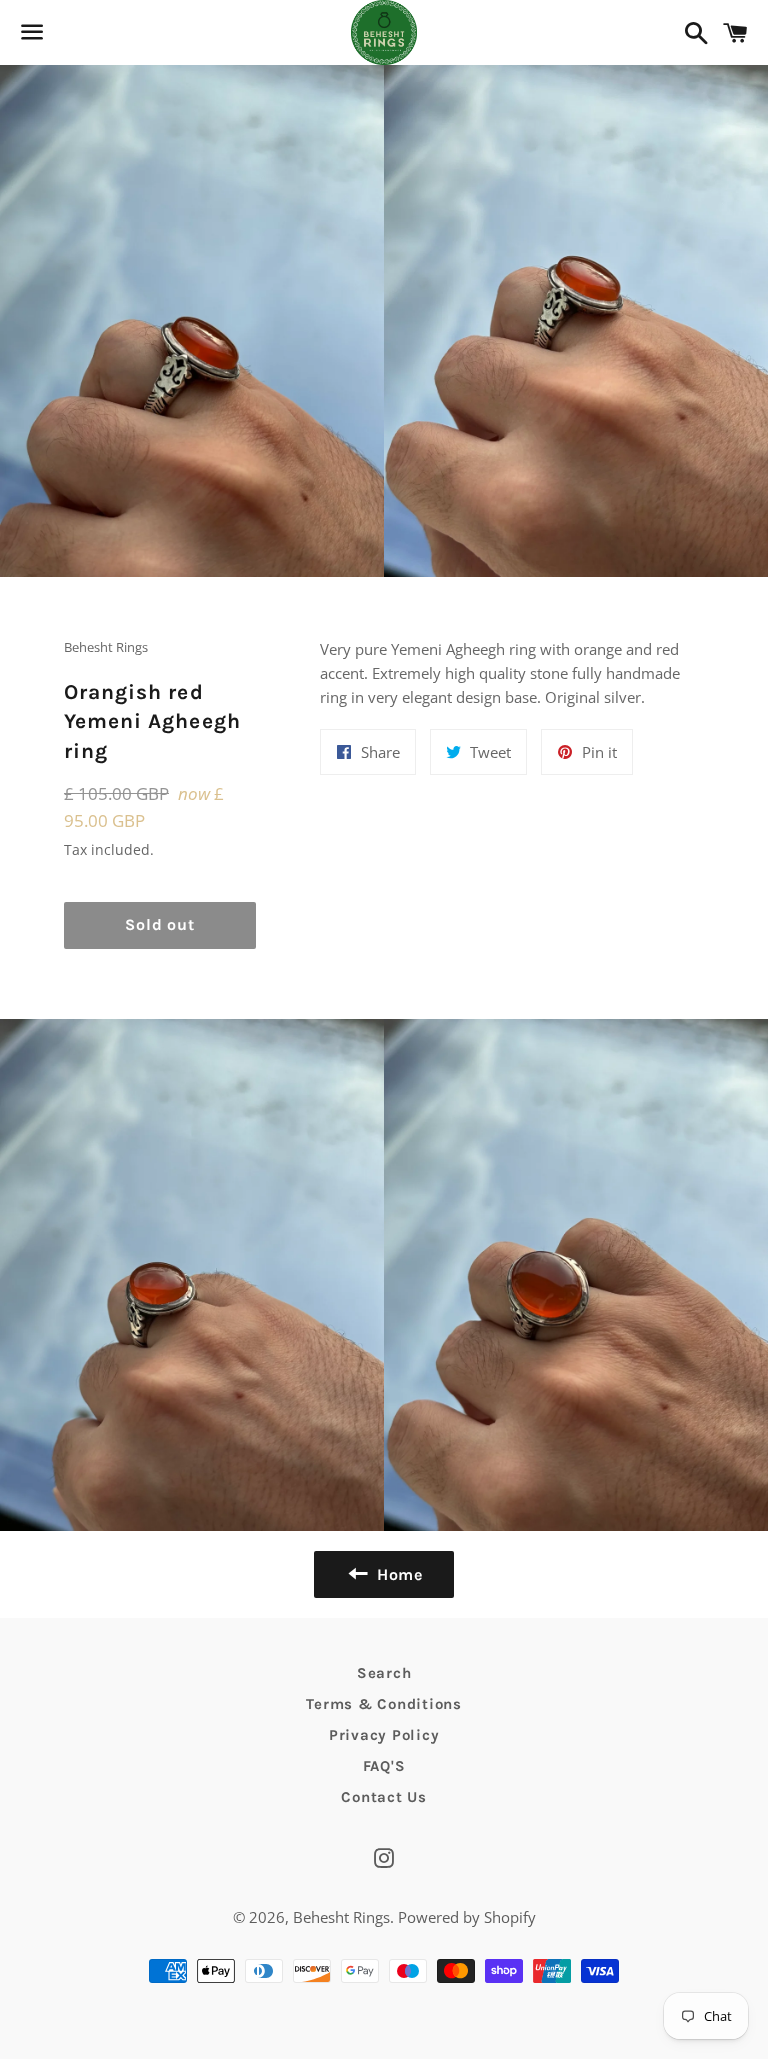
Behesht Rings (341, 1917)
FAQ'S (384, 1766)
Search (384, 1673)
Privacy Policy (384, 1735)
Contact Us (384, 1797)
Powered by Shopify (467, 1917)
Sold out (159, 924)
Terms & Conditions (384, 1704)
